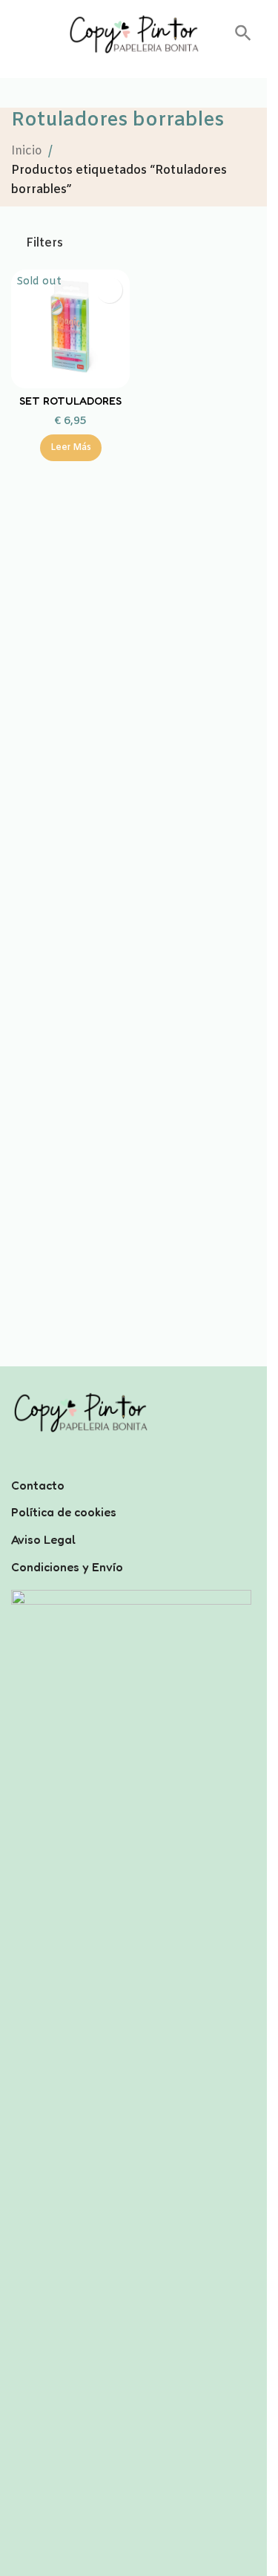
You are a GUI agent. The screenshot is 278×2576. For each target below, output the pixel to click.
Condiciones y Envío (67, 1567)
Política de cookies (64, 1512)
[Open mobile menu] (17, 34)
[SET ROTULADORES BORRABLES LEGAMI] (70, 329)
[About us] (133, 1466)
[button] (243, 38)
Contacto (38, 1485)
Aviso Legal (43, 1539)
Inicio (27, 151)
